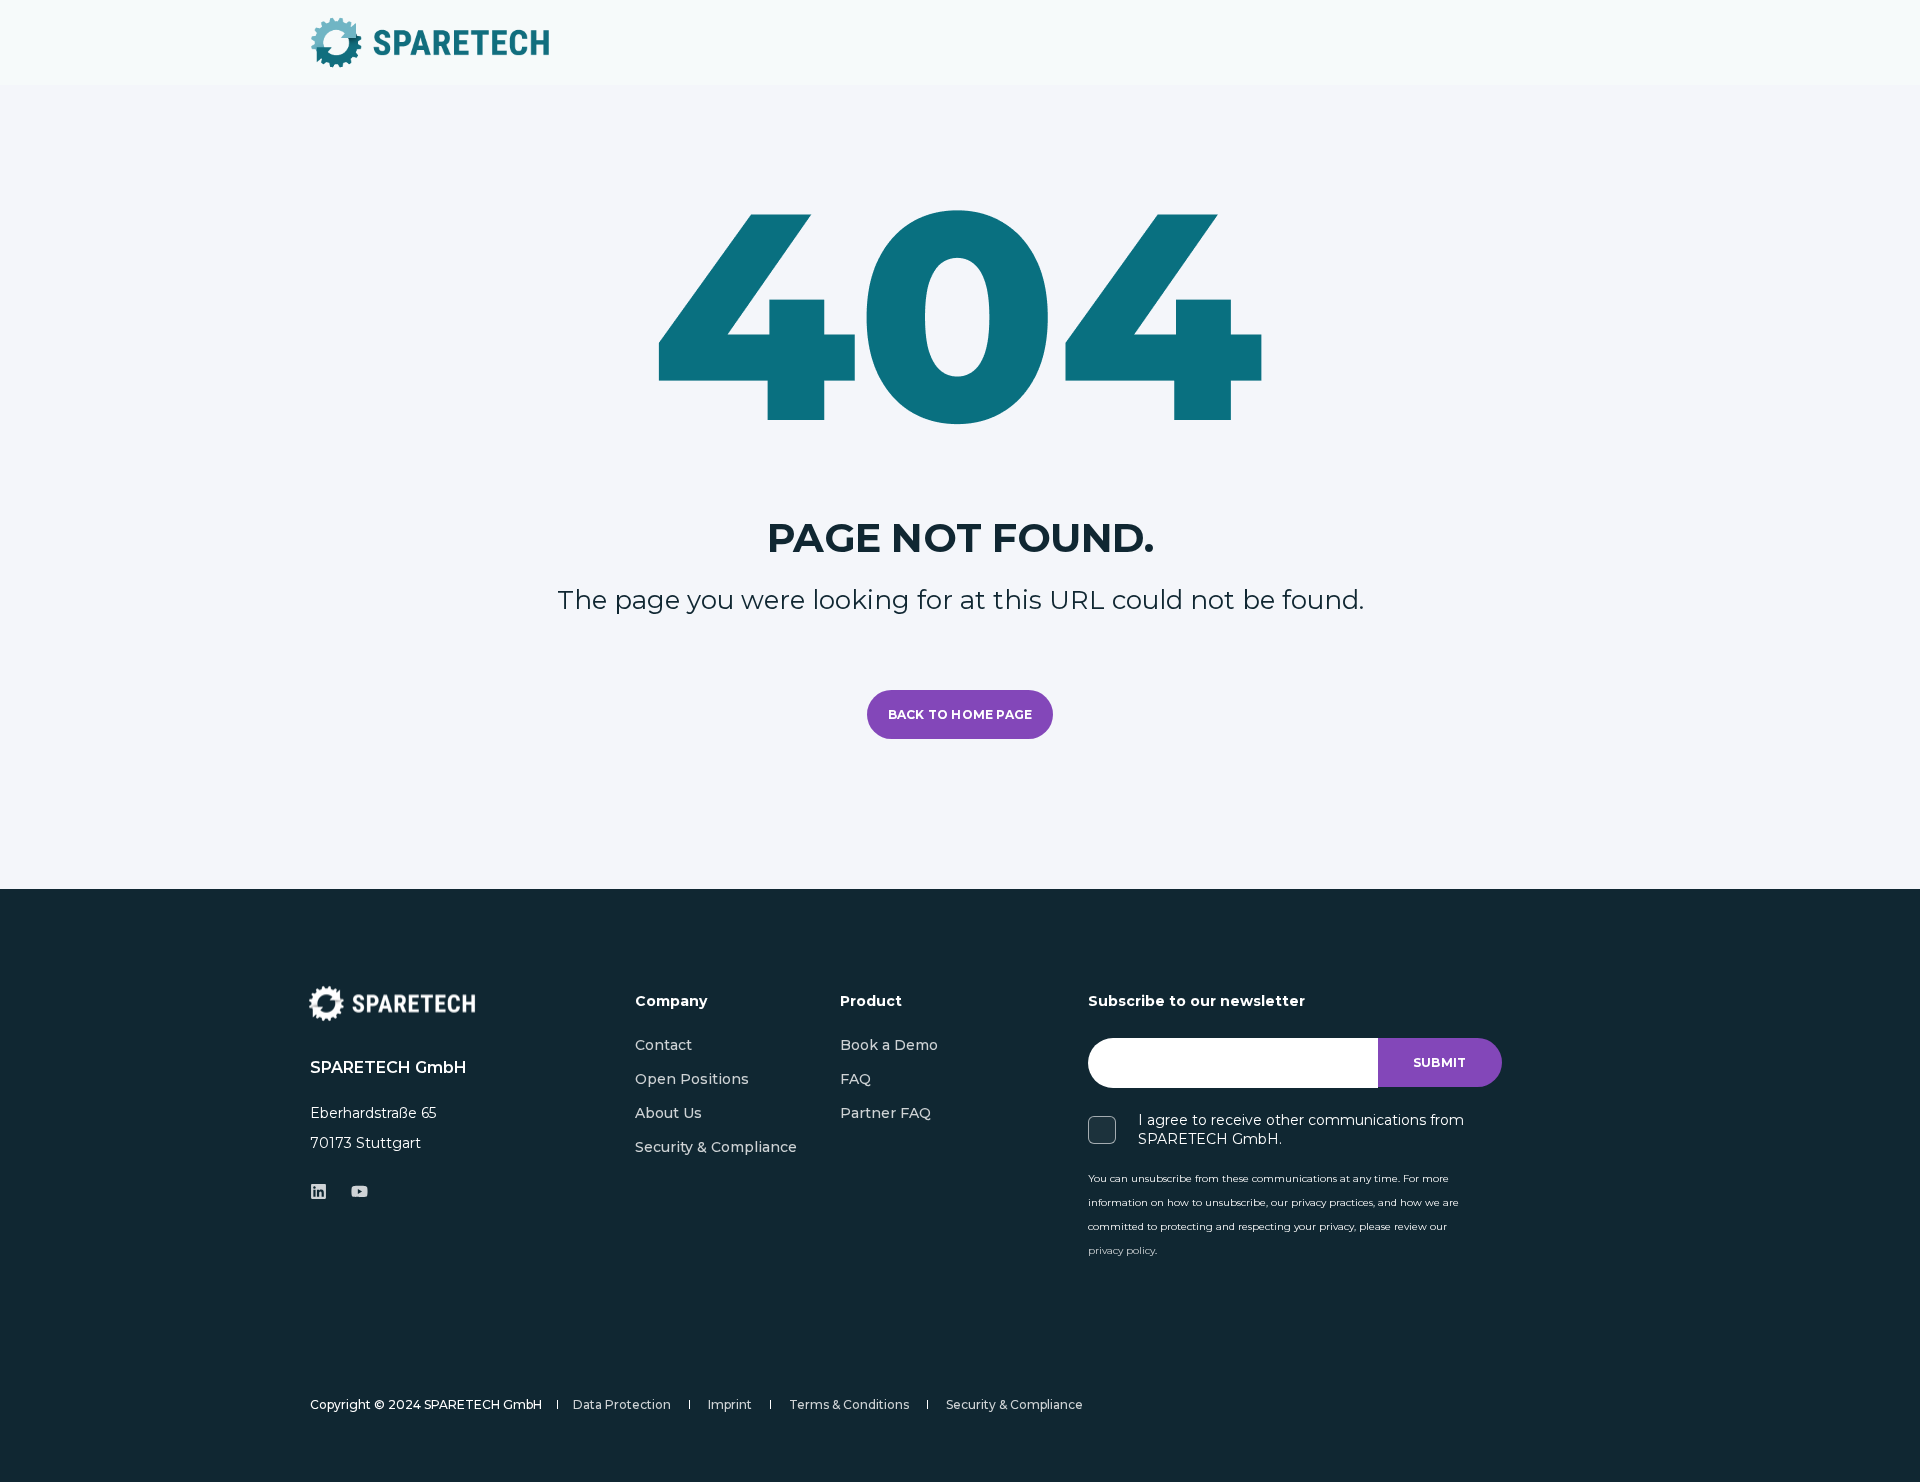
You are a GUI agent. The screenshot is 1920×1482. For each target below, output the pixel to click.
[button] (1880, 1442)
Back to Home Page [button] (960, 714)
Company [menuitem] (671, 1002)
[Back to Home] (430, 42)
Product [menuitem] (871, 1002)
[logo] (392, 1003)
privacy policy (1121, 1250)
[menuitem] (663, 1045)
